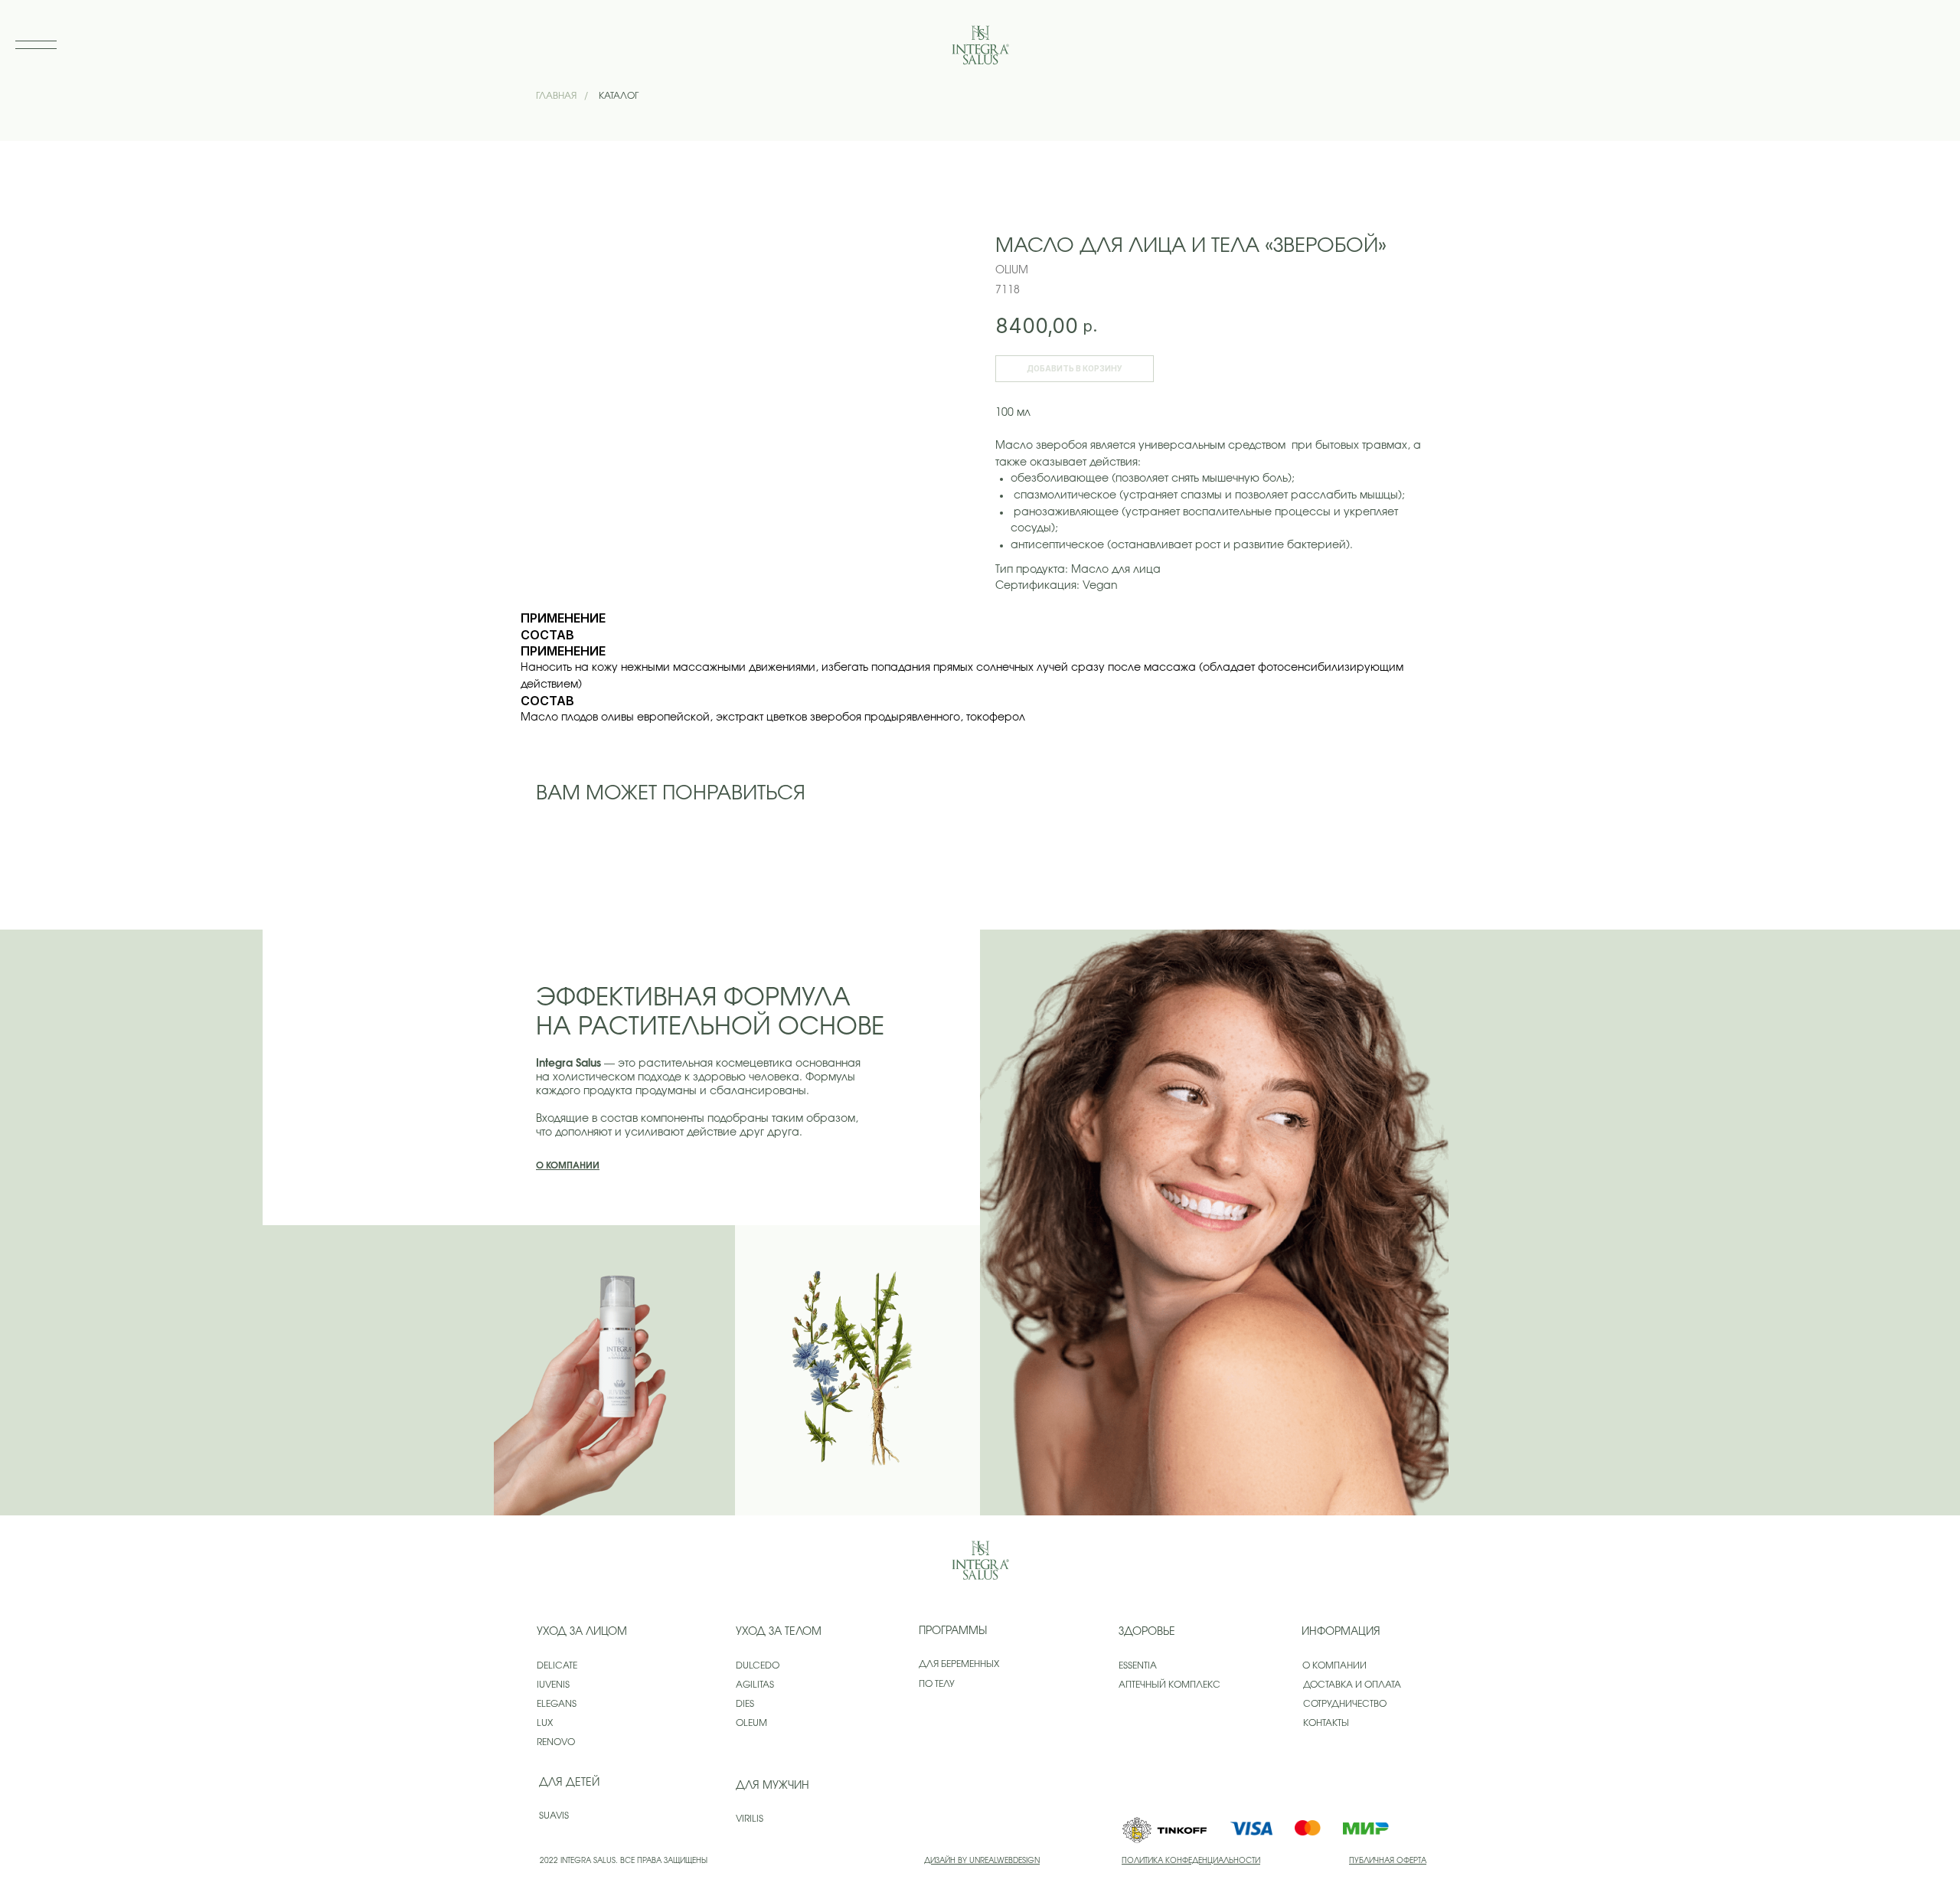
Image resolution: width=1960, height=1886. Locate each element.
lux (545, 1723)
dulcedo (758, 1665)
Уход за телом (779, 1632)
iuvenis (553, 1685)
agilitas (755, 1685)
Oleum (751, 1723)
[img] (980, 1560)
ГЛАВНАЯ (556, 96)
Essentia (1138, 1665)
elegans (557, 1704)
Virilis (750, 1819)
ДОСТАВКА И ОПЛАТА (1352, 1685)
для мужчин (773, 1786)
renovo (556, 1742)
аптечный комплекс (1169, 1685)
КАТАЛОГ (619, 96)
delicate (557, 1665)
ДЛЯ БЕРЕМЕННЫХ (959, 1664)
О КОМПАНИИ (1334, 1665)
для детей (569, 1783)
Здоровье (1147, 1632)
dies (745, 1704)
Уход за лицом (582, 1632)
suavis (554, 1816)
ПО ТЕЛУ (937, 1684)
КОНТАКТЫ (1326, 1723)
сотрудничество (1345, 1704)
